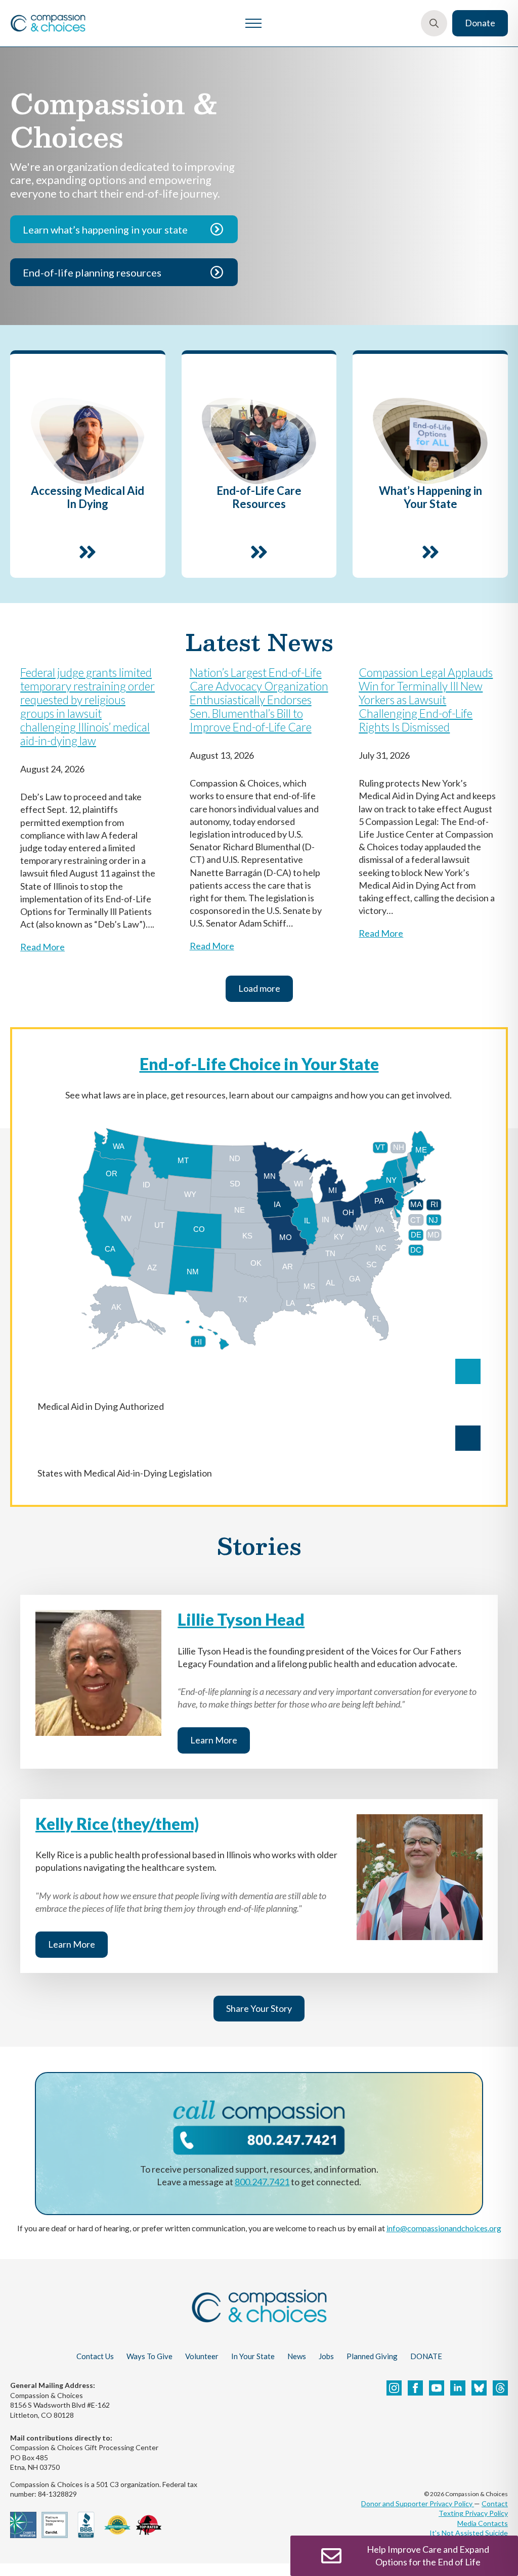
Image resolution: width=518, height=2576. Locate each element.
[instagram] (394, 2388)
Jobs (326, 2356)
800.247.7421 (262, 2182)
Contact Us (95, 2356)
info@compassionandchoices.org (444, 2228)
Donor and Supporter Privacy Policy (418, 2503)
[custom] (479, 2388)
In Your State (253, 2356)
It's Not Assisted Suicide (469, 2533)
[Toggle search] (434, 23)
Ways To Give (149, 2356)
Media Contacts (483, 2523)
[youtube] (437, 2388)
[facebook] (415, 2388)
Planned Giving (372, 2356)
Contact (495, 2503)
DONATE (426, 2356)
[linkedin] (458, 2388)
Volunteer (202, 2356)
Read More (42, 947)
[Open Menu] (253, 23)
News (297, 2356)
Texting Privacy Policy (473, 2513)
